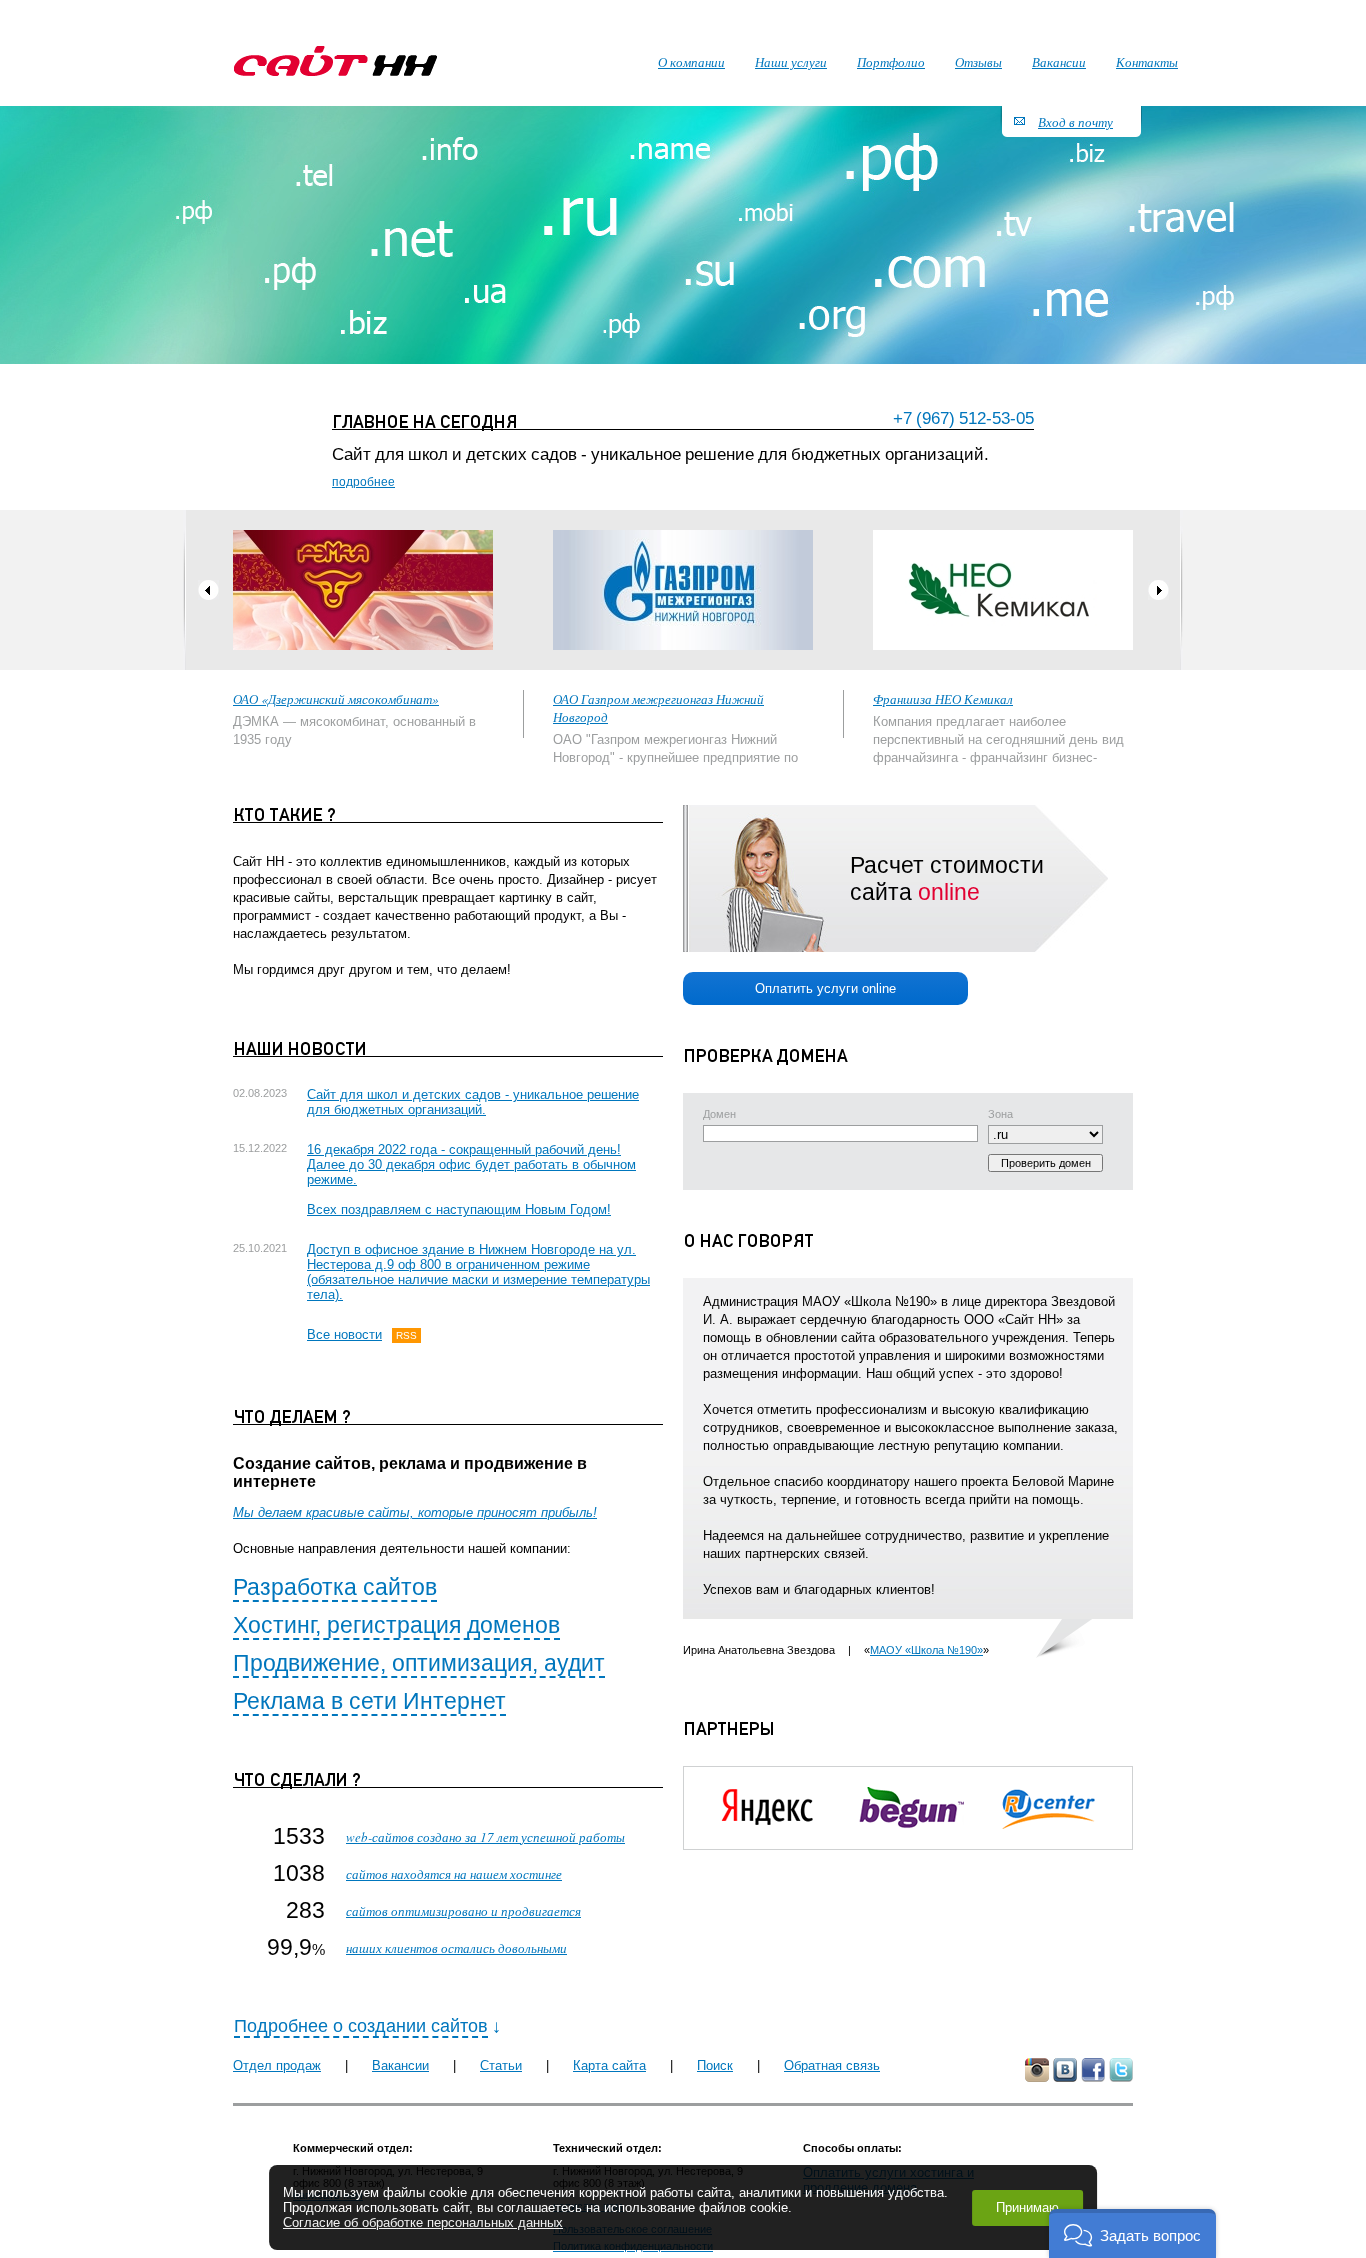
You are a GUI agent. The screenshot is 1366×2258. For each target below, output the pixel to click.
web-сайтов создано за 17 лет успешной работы (485, 1837)
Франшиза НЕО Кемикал (943, 699)
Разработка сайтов (335, 1587)
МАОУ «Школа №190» (926, 1650)
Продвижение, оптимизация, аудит (419, 1663)
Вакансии (400, 2065)
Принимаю (1027, 2207)
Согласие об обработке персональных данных (423, 2222)
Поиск (715, 2065)
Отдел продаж (277, 2065)
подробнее (363, 482)
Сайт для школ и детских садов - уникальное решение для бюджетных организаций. (473, 1102)
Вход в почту (1075, 122)
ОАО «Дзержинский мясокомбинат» (336, 699)
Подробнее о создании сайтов (361, 2026)
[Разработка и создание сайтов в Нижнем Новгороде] (335, 61)
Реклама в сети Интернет (369, 1701)
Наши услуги (791, 62)
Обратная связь (832, 2065)
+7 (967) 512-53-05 (963, 418)
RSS (406, 1335)
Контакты (1147, 62)
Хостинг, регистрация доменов (396, 1625)
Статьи (501, 2065)
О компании (691, 62)
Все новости (344, 1334)
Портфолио (891, 62)
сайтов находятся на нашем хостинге (454, 1874)
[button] (1132, 2233)
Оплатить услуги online (825, 988)
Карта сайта (609, 2065)
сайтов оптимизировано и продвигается (463, 1911)
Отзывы (978, 62)
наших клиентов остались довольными (456, 1948)
